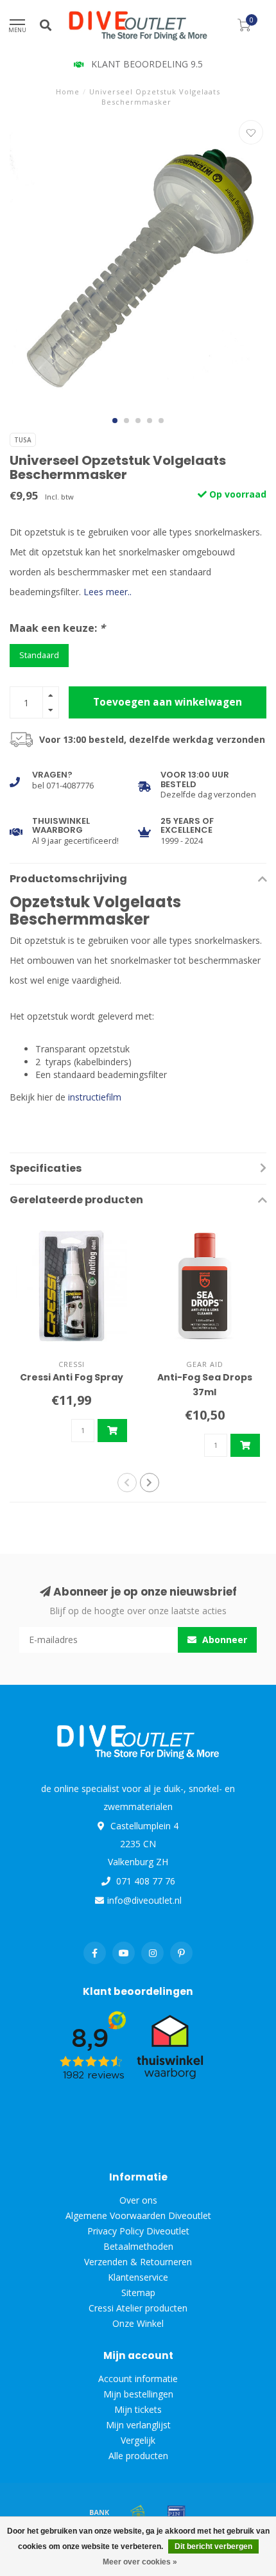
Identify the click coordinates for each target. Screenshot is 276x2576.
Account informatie (138, 2379)
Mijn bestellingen (138, 2394)
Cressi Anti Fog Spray (72, 1377)
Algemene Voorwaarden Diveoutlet (138, 2215)
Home (68, 91)
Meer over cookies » (140, 2562)
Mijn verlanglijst (138, 2425)
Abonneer (223, 1640)
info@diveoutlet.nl (144, 1900)
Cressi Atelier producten (138, 2308)
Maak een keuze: (57, 628)
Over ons (138, 2200)
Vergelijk (138, 2440)
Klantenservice (138, 2277)
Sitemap (138, 2293)
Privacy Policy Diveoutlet (138, 2231)
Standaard (39, 655)
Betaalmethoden (138, 2246)
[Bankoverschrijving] (99, 2512)
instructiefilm (95, 1097)
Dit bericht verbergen (213, 2546)
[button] (115, 421)
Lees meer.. (108, 592)
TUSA (23, 440)
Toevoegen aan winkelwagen (168, 702)
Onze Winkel (138, 2323)
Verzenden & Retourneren (138, 2262)
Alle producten (138, 2456)
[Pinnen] (177, 2512)
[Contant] (138, 2512)
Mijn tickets (138, 2409)
